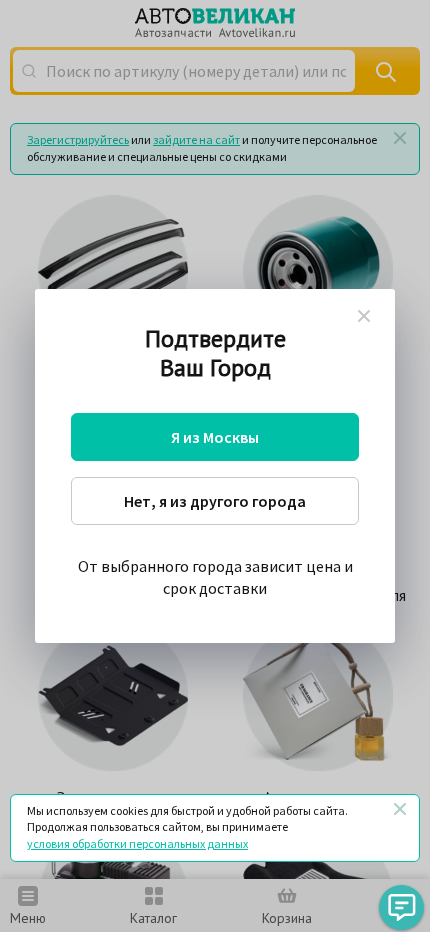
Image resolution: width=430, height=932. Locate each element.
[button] (401, 907)
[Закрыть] (400, 809)
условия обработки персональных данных (137, 843)
